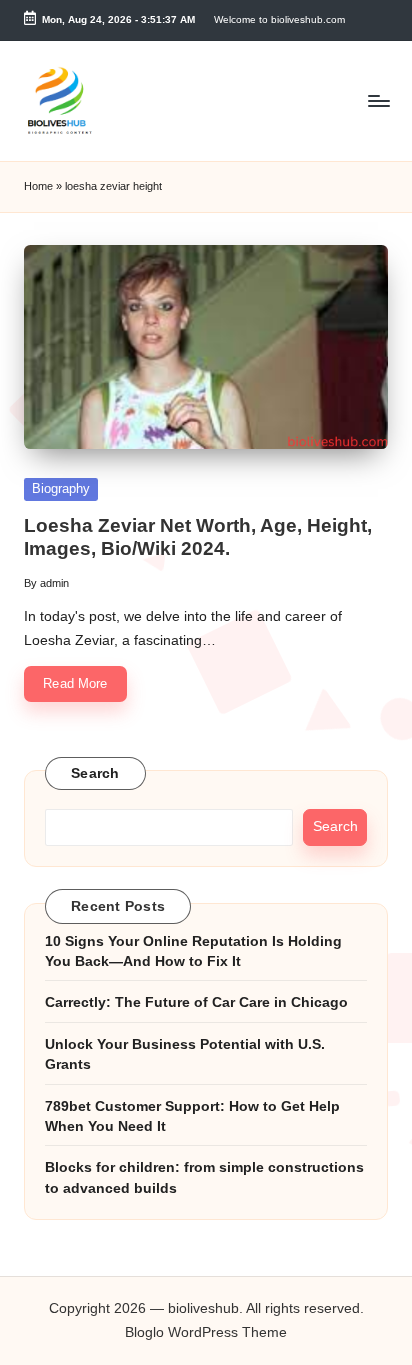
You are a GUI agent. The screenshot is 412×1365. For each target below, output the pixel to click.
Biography (61, 488)
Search (95, 773)
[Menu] (378, 100)
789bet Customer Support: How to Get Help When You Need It (192, 1116)
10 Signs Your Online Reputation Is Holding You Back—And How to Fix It (193, 951)
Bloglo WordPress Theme (206, 1332)
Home (38, 186)
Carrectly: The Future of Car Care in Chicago (196, 1002)
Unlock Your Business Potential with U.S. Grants (185, 1054)
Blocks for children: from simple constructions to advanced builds (204, 1177)
